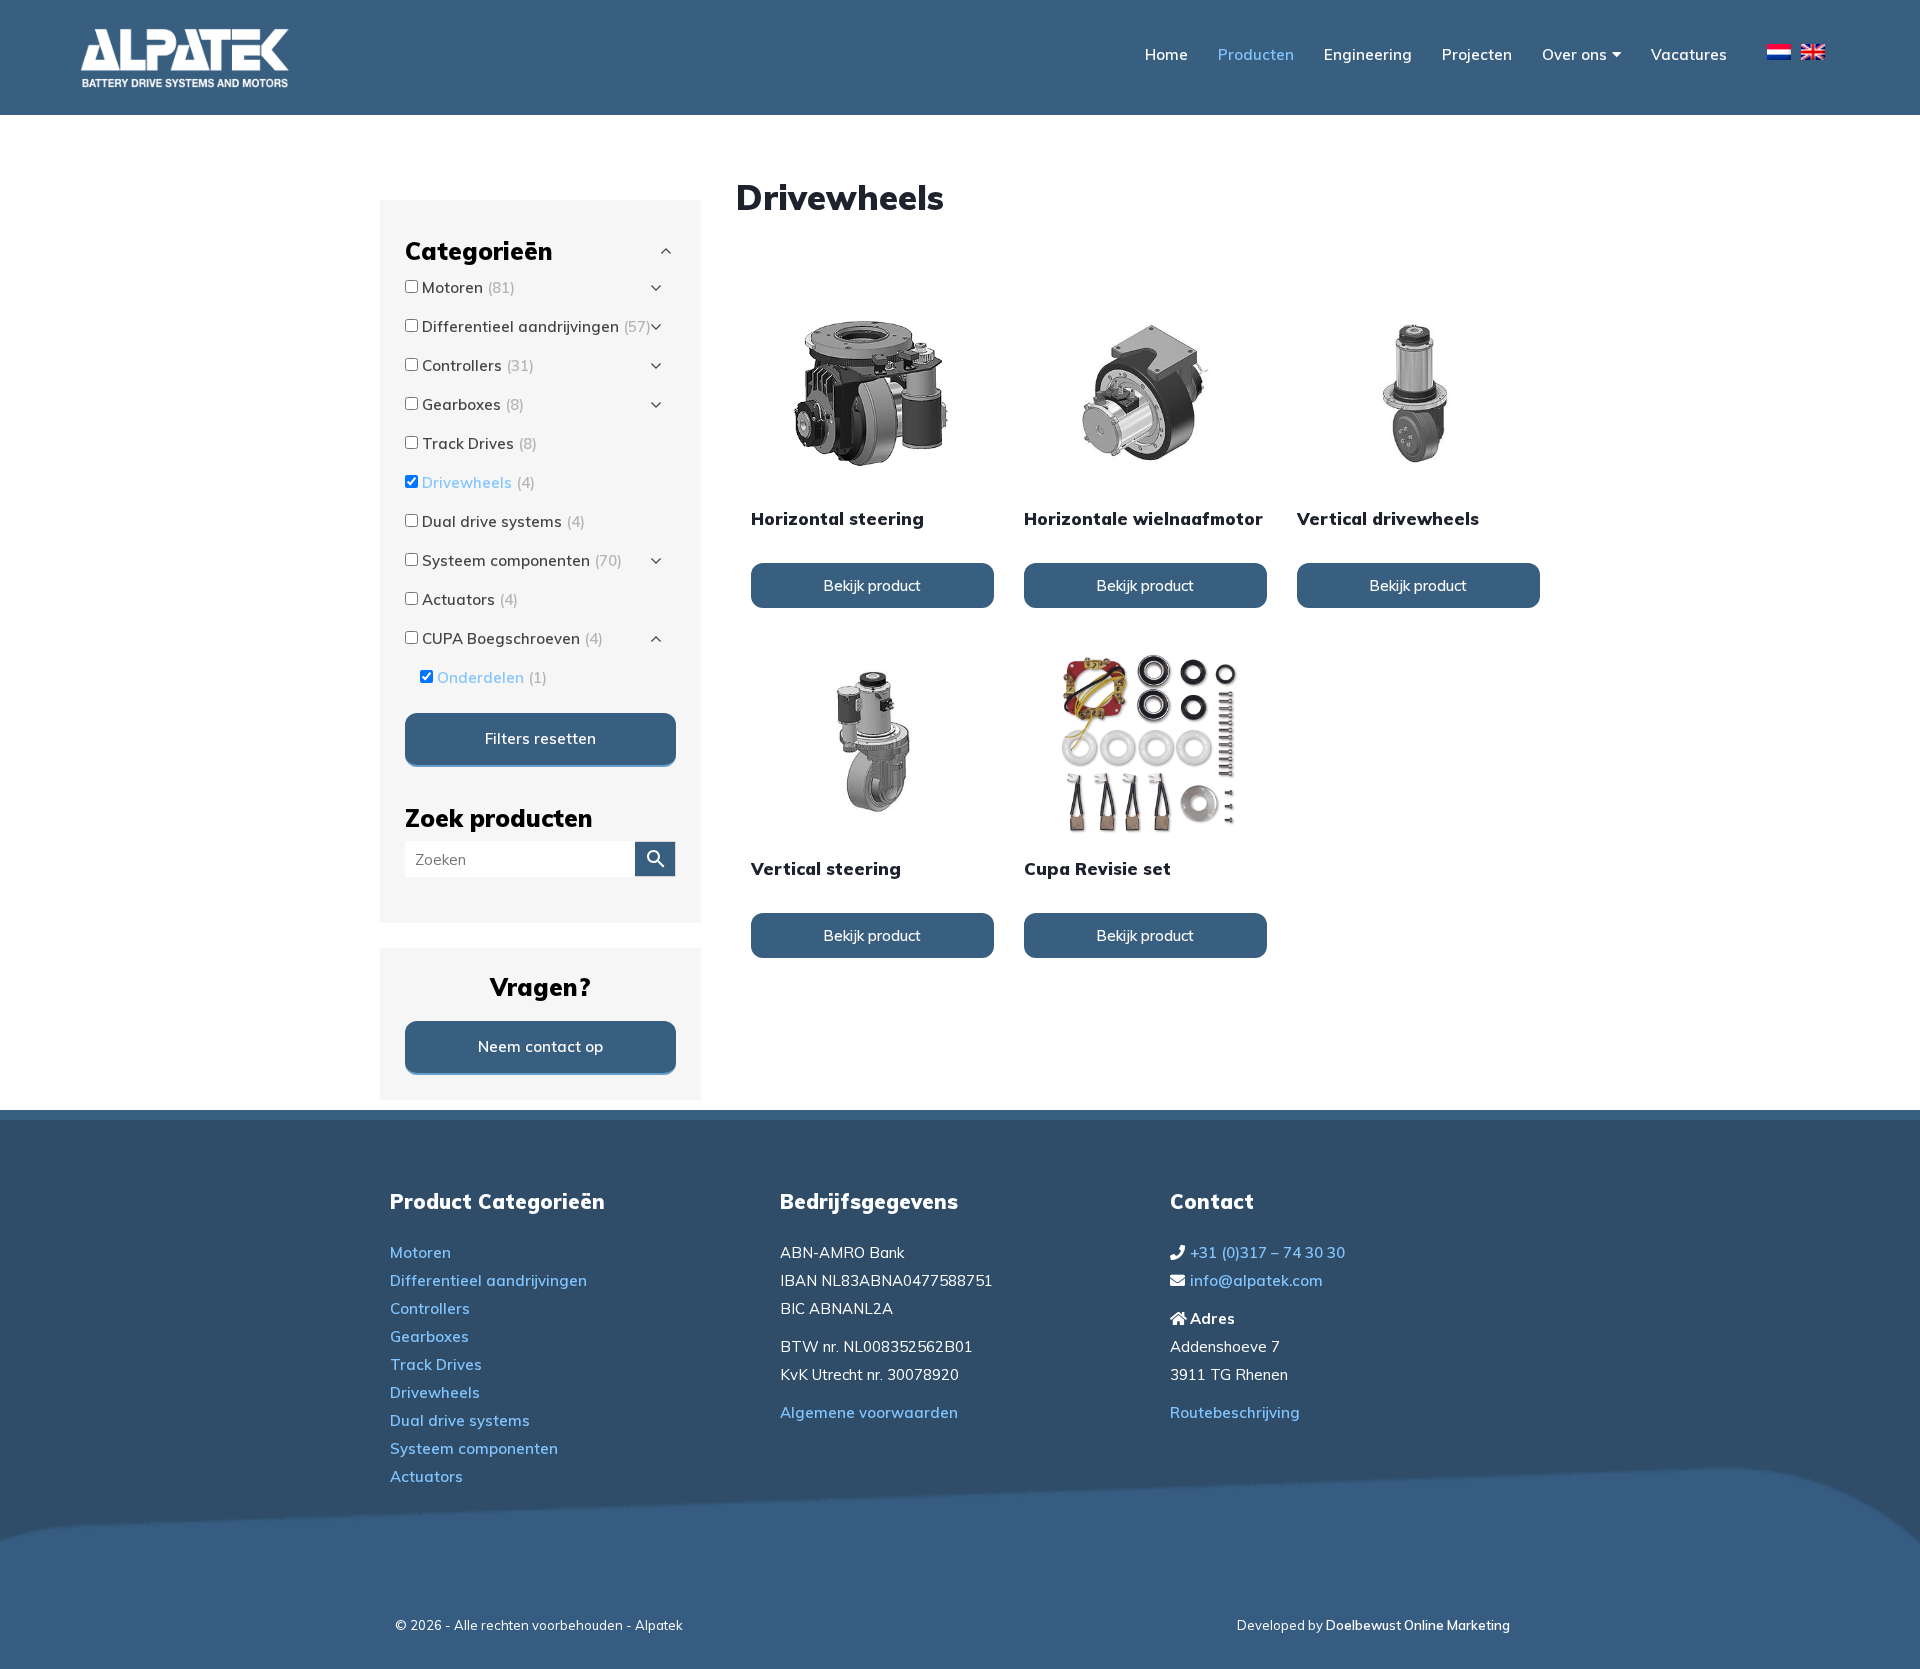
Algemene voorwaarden (869, 1412)
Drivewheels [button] (478, 482)
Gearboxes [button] (473, 404)
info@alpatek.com (1256, 1280)
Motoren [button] (468, 287)
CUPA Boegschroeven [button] (512, 638)
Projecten (1477, 54)
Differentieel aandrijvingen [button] (536, 326)
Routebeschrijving (1235, 1412)
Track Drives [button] (479, 443)
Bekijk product (872, 585)
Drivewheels (435, 1392)
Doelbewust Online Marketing (1418, 1625)
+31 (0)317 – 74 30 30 (1267, 1252)
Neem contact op (540, 1046)
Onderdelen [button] (492, 677)
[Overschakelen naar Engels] (1813, 55)
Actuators (426, 1476)
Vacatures (1689, 54)
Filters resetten (540, 738)
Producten (1256, 54)
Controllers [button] (478, 365)
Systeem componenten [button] (522, 560)
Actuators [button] (470, 599)
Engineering (1368, 54)
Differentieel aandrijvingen (488, 1280)
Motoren (420, 1252)
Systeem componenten (474, 1448)
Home (1166, 54)
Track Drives (436, 1364)
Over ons (1574, 54)
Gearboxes (429, 1336)
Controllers (430, 1308)
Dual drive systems (460, 1420)
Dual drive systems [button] (503, 521)
